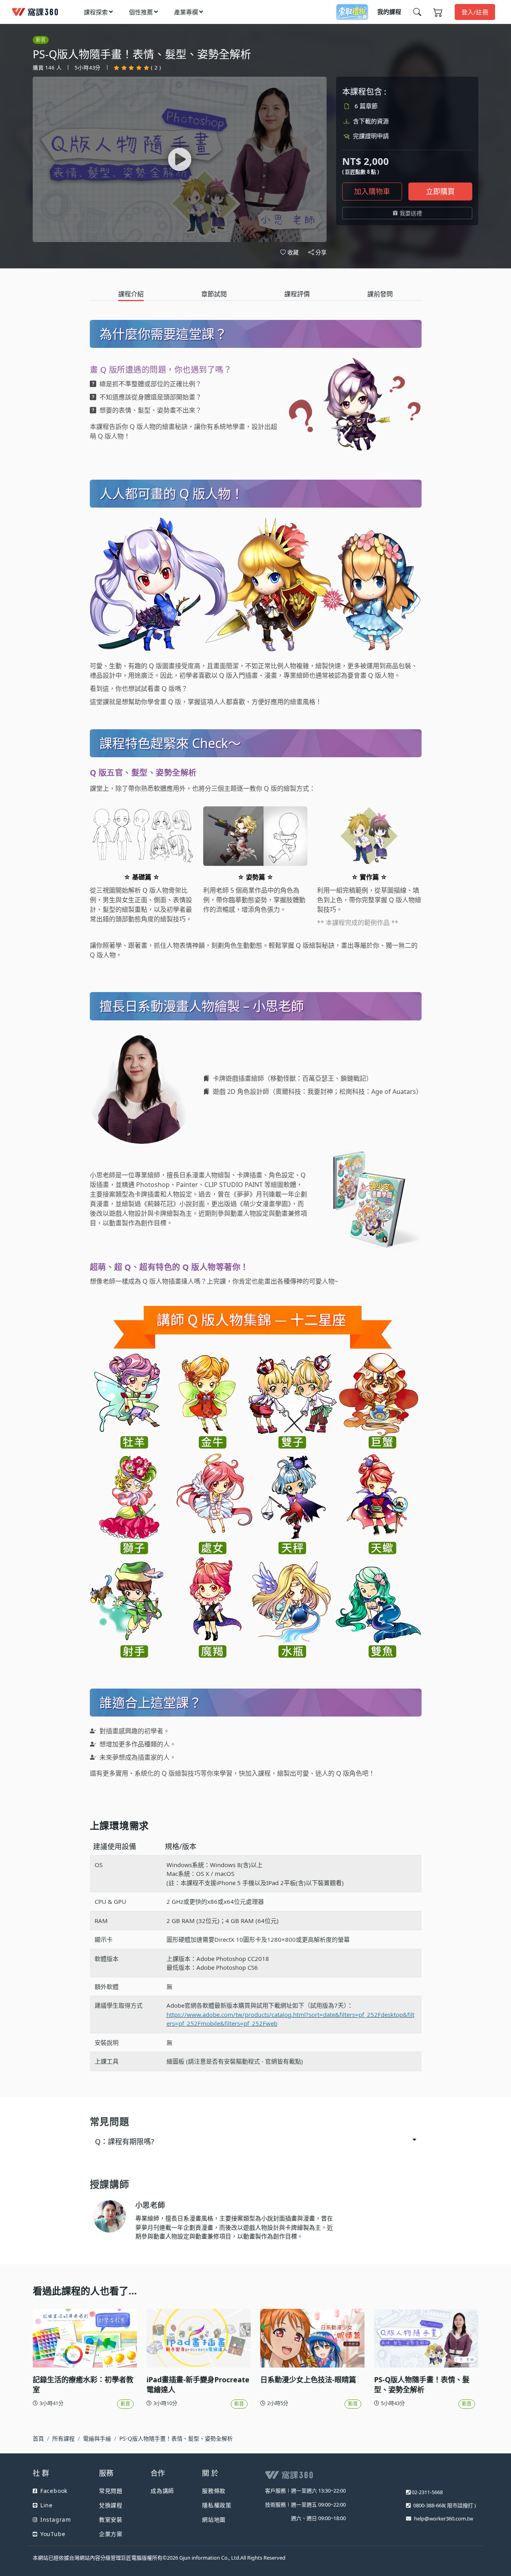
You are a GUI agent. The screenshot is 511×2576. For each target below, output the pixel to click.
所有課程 (63, 2438)
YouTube (53, 2534)
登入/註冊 (475, 12)
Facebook (54, 2491)
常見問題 (111, 2491)
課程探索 (96, 12)
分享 (321, 253)
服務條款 (214, 2491)
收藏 (293, 252)
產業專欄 (186, 12)
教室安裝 (111, 2519)
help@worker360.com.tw (444, 2518)
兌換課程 (111, 2505)
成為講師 (162, 2491)
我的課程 (389, 12)
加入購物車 (372, 191)
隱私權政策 (217, 2505)
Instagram (56, 2519)
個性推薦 (141, 12)
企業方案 (111, 2534)
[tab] (131, 294)
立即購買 (440, 191)
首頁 (38, 2438)
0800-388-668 (429, 2505)
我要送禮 (411, 213)
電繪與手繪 (97, 2438)
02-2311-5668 (427, 2492)
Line (47, 2505)
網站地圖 (214, 2519)
